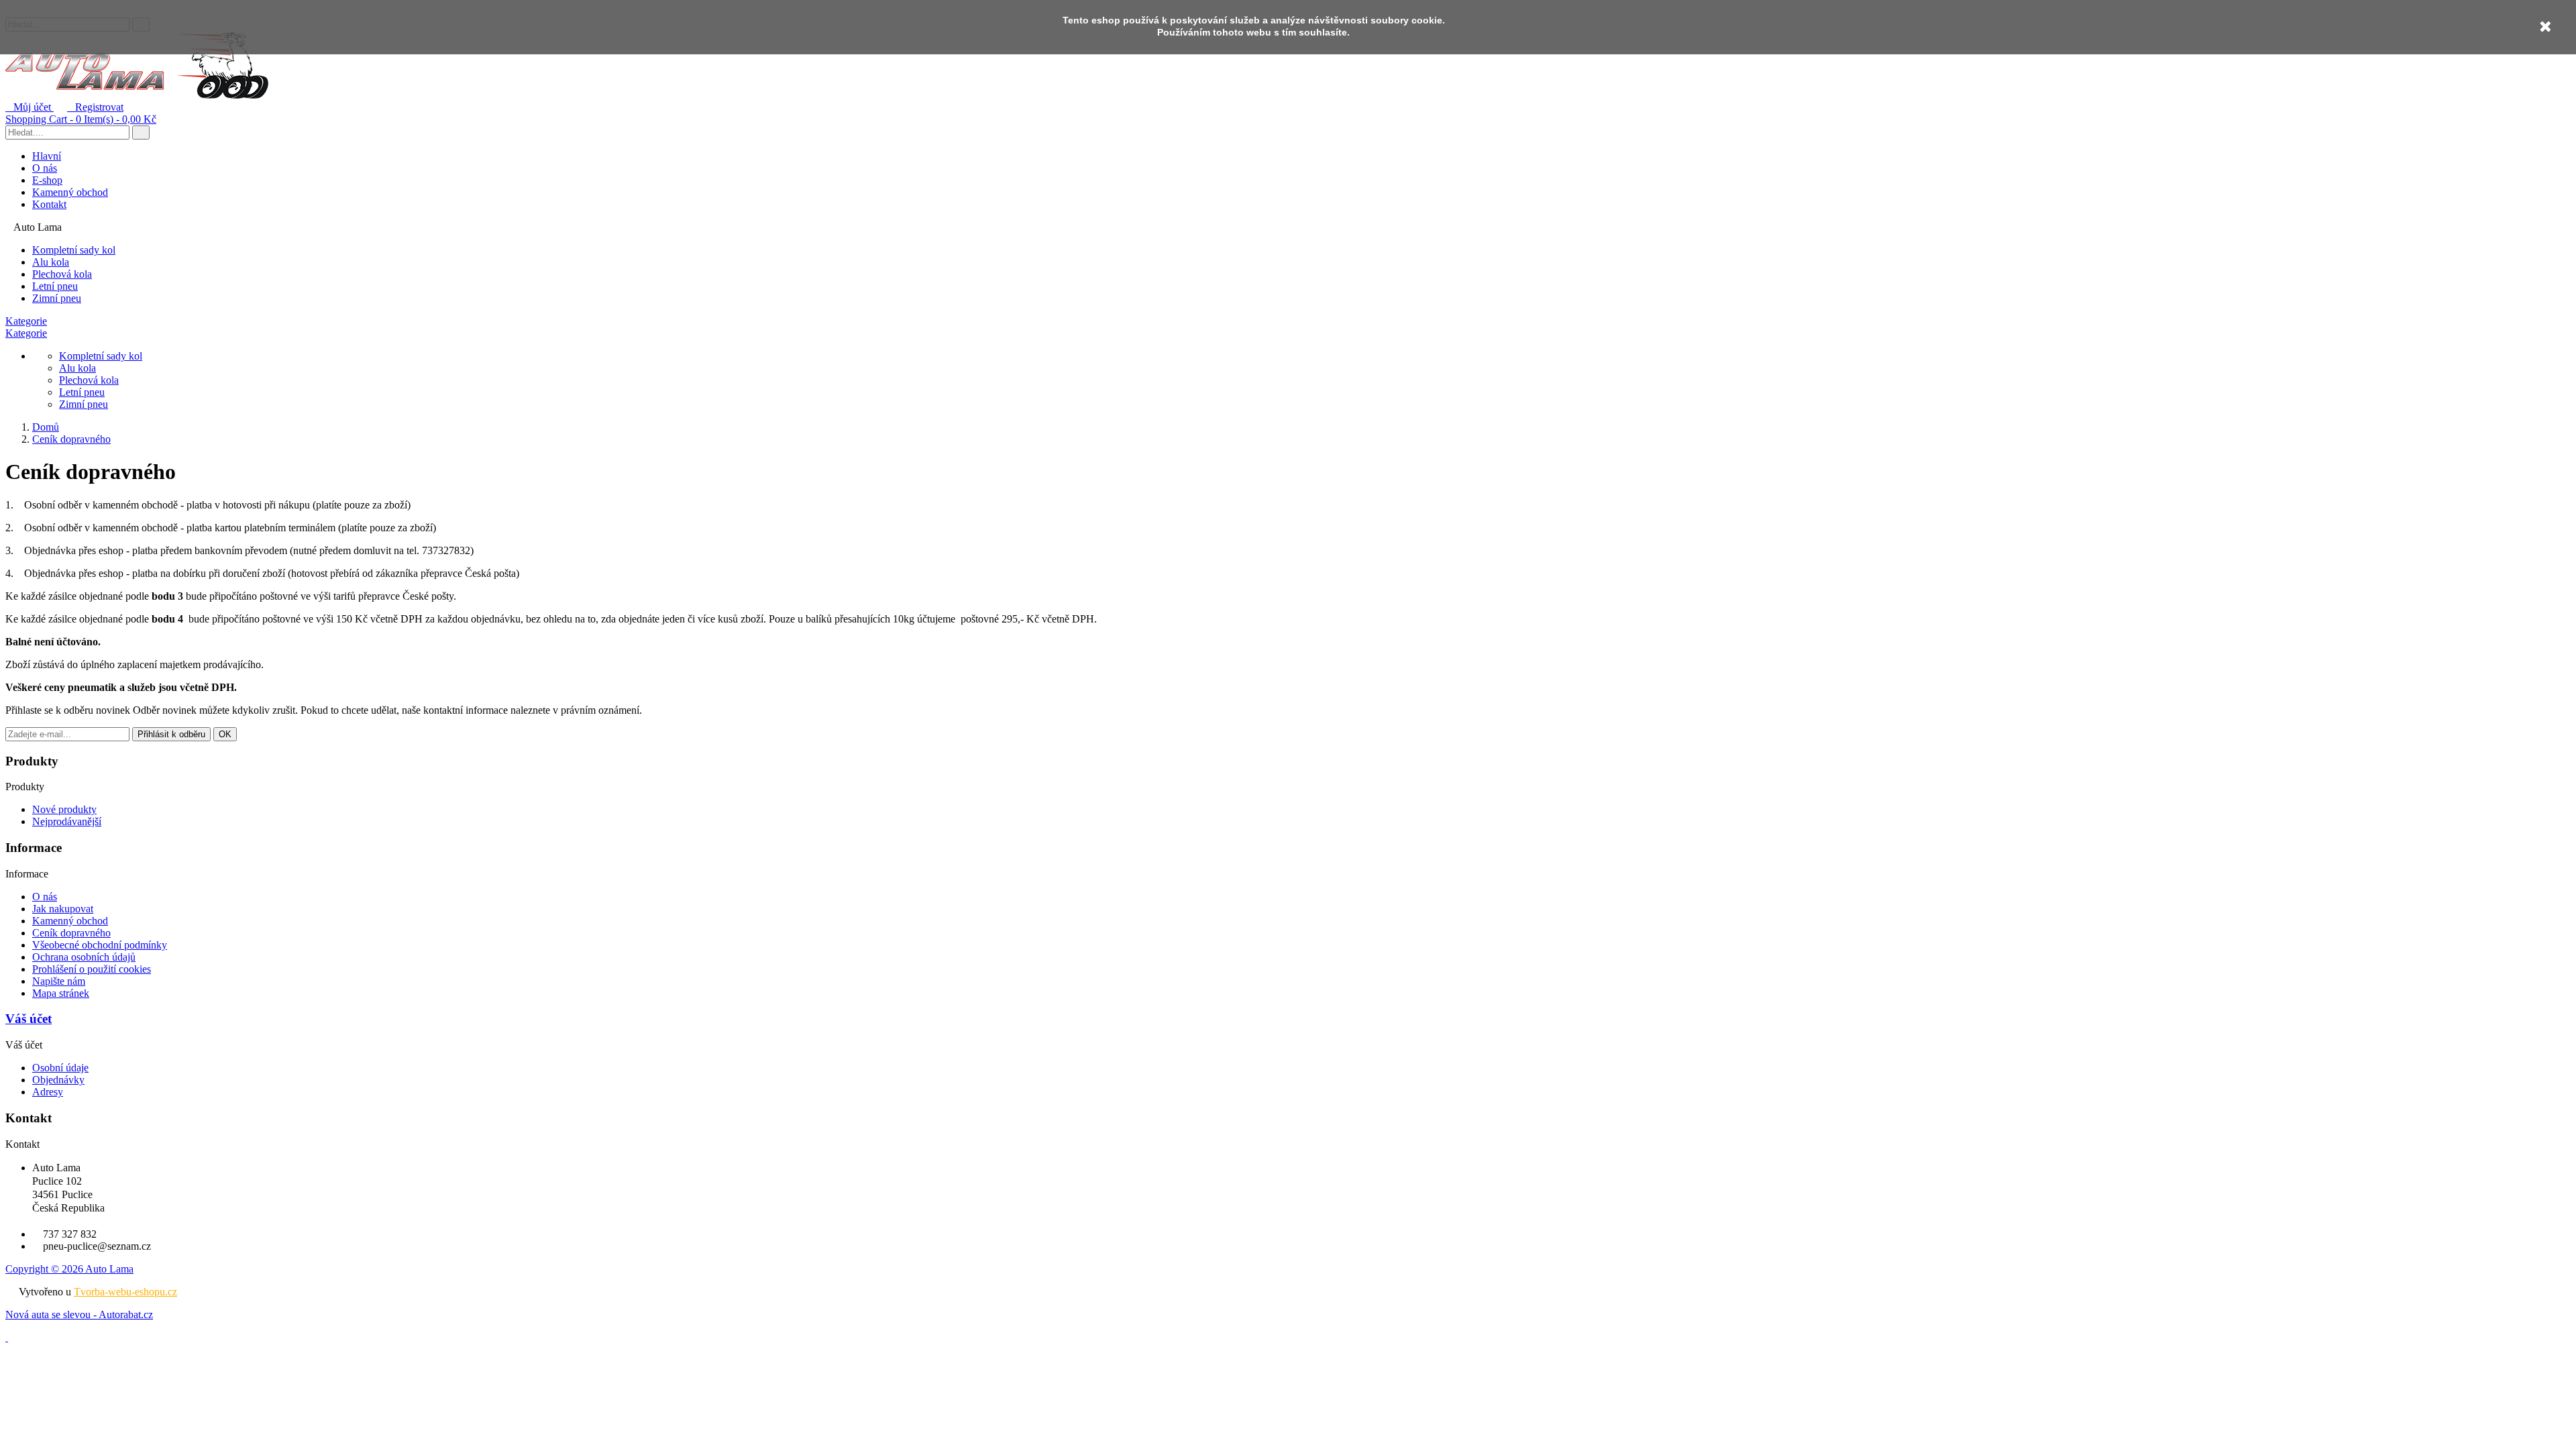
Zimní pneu (57, 298)
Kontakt (49, 204)
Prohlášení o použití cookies (92, 969)
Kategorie (26, 321)
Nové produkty (64, 809)
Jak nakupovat (63, 909)
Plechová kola (62, 274)
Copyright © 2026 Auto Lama (69, 1269)
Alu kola (51, 262)
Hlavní (47, 156)
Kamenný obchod (70, 192)
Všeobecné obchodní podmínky (100, 945)
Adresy (48, 1092)
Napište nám (59, 981)
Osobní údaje (60, 1068)
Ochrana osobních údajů (84, 957)
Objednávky (58, 1080)
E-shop (47, 180)
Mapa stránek (61, 993)
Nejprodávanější (67, 821)
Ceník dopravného (71, 933)
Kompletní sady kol (74, 250)
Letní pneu (55, 286)
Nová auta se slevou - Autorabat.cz (79, 1314)
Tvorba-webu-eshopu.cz (125, 1292)
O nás (45, 168)
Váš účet (29, 1019)
